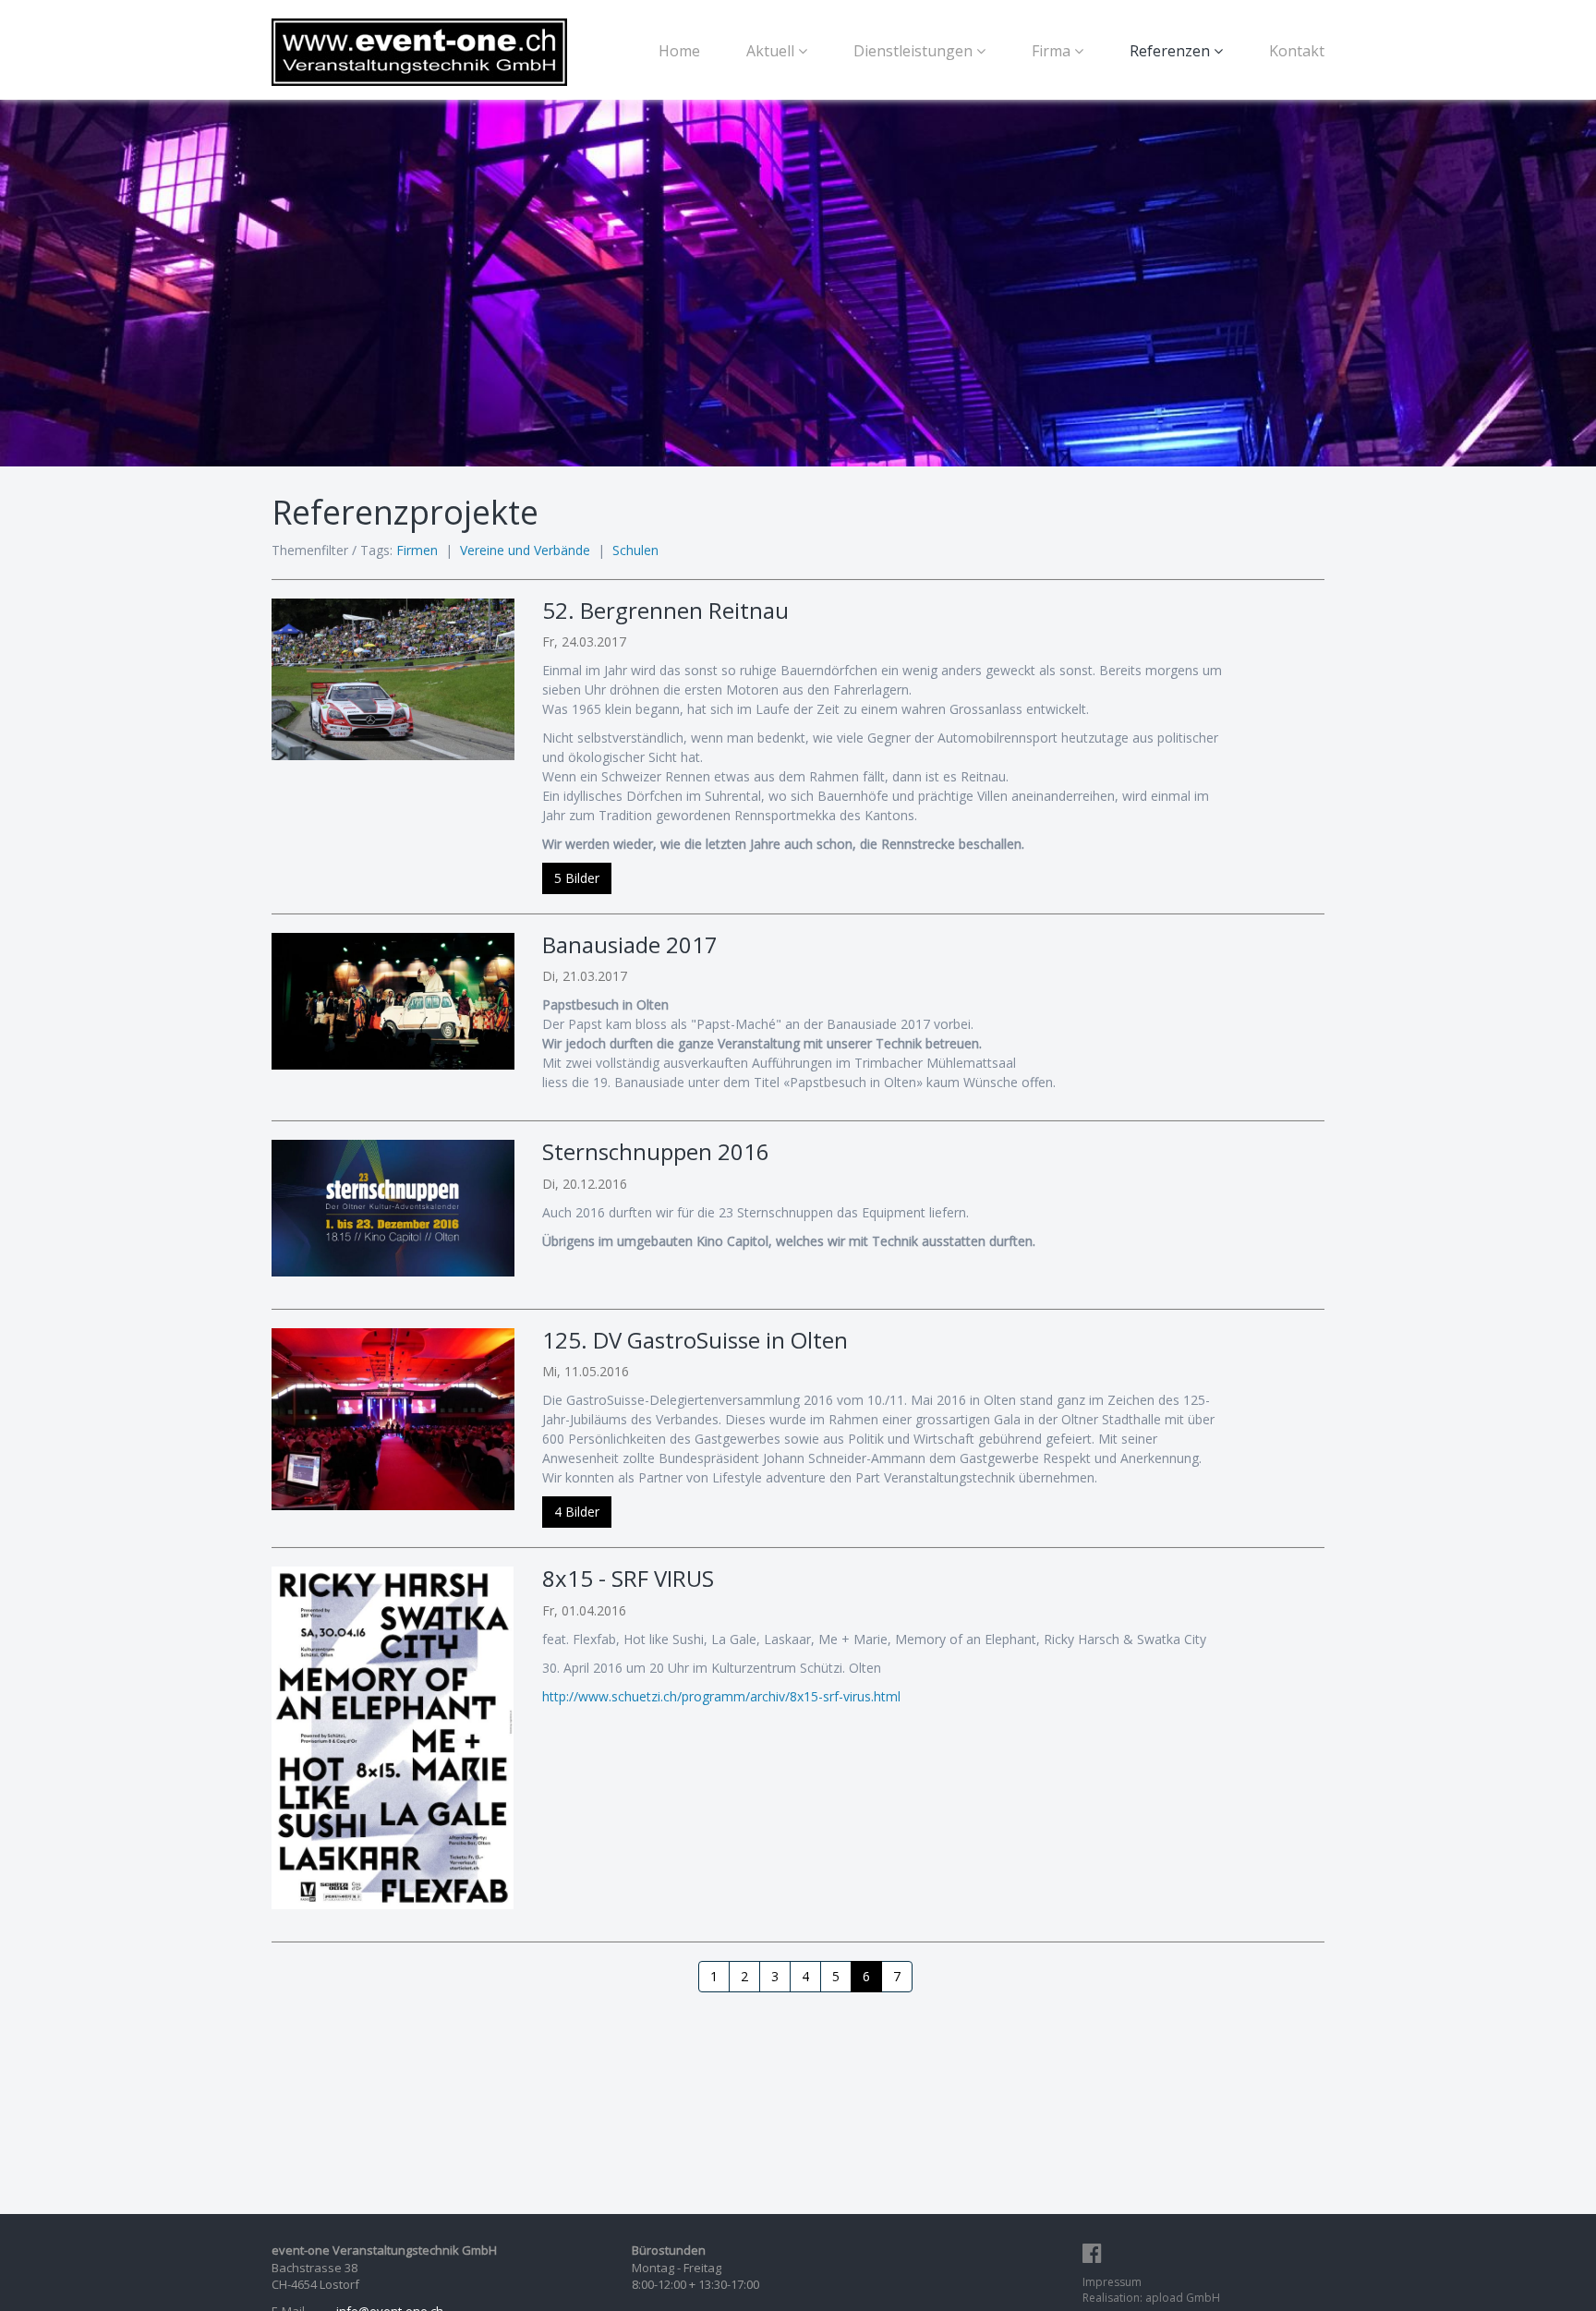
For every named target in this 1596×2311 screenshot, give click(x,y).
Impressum (1112, 2282)
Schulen (635, 550)
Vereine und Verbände (525, 550)
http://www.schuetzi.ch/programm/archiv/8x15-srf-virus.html (721, 1696)
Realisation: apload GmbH (1151, 2298)
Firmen (417, 550)
